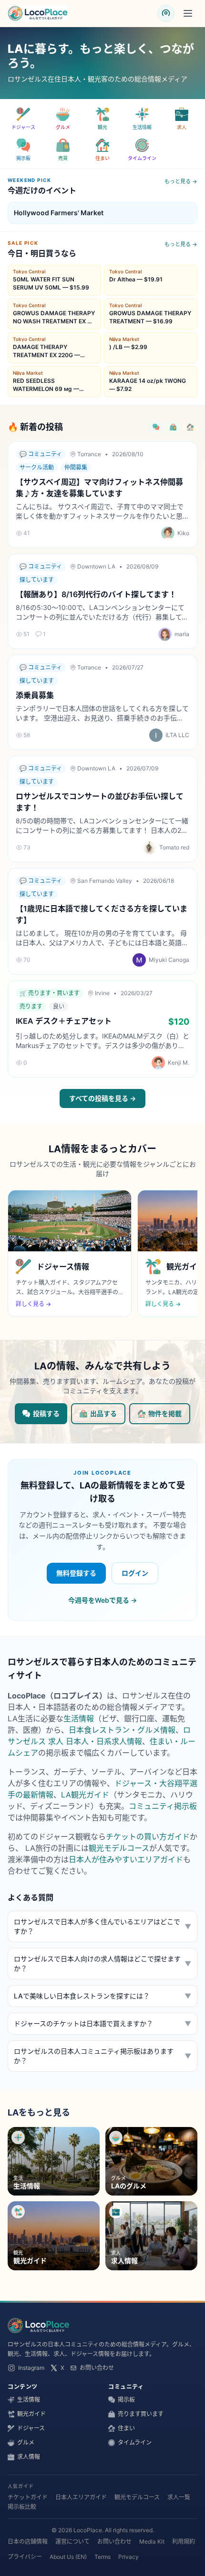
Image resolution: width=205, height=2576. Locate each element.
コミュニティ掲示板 (163, 1806)
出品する (103, 1413)
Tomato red (174, 847)
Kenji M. (179, 1063)
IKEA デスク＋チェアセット (64, 1021)
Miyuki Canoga (169, 960)
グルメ (26, 2442)
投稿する (46, 1413)
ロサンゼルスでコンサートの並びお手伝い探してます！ (100, 802)
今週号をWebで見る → (102, 1600)
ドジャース (31, 2428)
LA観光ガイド (85, 1795)
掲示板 (126, 2400)
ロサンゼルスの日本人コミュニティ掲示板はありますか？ (102, 2056)
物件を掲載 (165, 1413)
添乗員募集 (35, 695)
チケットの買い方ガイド (148, 1837)
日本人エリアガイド (81, 2497)
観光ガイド (31, 2414)
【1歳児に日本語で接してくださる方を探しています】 (102, 914)
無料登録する (76, 1573)
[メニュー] (188, 13)
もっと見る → (181, 181)
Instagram (31, 2368)
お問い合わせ (97, 2368)
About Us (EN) (68, 2557)
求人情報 (29, 2457)
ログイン (135, 1573)
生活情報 (79, 1718)
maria (182, 634)
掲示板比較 (22, 2507)
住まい (126, 2428)
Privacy (128, 2557)
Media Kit (152, 2541)
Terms (102, 2557)
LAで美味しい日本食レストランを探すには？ (102, 1996)
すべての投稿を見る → (102, 1098)
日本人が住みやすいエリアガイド (126, 1859)
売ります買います (141, 2414)
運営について (72, 2541)
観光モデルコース (119, 1848)
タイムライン (135, 2442)
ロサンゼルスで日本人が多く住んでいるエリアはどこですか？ (102, 1926)
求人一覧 (179, 2497)
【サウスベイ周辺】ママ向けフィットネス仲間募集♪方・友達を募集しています (99, 488)
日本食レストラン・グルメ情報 (122, 1730)
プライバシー (25, 2557)
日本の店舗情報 (28, 2541)
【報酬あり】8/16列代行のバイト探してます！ (96, 594)
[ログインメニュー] (166, 13)
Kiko (183, 533)
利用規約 (184, 2541)
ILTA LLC (177, 735)
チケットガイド (28, 2497)
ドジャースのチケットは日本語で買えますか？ (102, 2023)
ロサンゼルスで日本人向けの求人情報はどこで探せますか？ (102, 1963)
